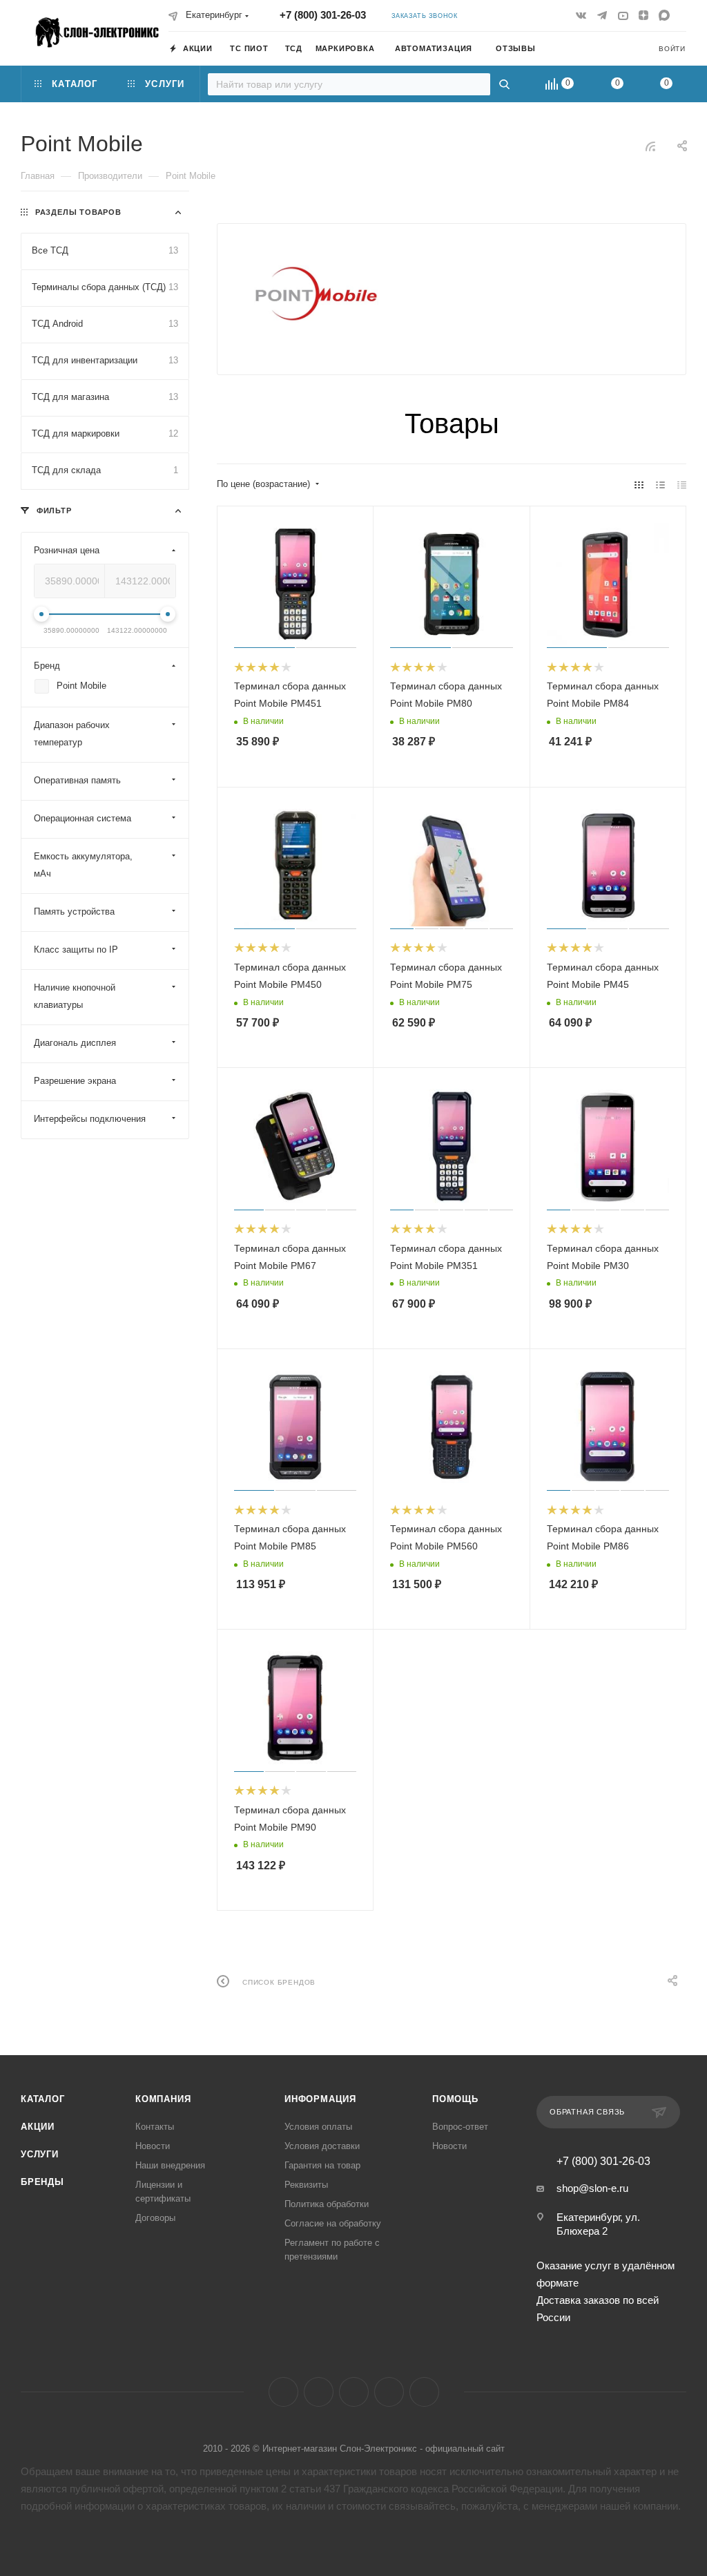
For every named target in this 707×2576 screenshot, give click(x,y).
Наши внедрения (170, 2165)
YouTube (354, 2392)
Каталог (43, 2099)
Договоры (155, 2218)
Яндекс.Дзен (389, 2392)
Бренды (42, 2182)
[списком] (660, 485)
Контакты (155, 2127)
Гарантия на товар (322, 2165)
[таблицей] (682, 485)
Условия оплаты (318, 2127)
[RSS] (650, 146)
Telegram (319, 2392)
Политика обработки (327, 2204)
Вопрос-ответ (460, 2127)
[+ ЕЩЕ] (564, 48)
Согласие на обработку (333, 2223)
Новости (153, 2146)
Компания (163, 2099)
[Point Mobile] (316, 294)
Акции (38, 2127)
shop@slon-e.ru (592, 2188)
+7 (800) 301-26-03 (323, 15)
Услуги (40, 2154)
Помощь (455, 2099)
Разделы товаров (78, 212)
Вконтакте (283, 2392)
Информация (320, 2099)
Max (424, 2392)
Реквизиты (306, 2185)
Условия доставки (322, 2146)
